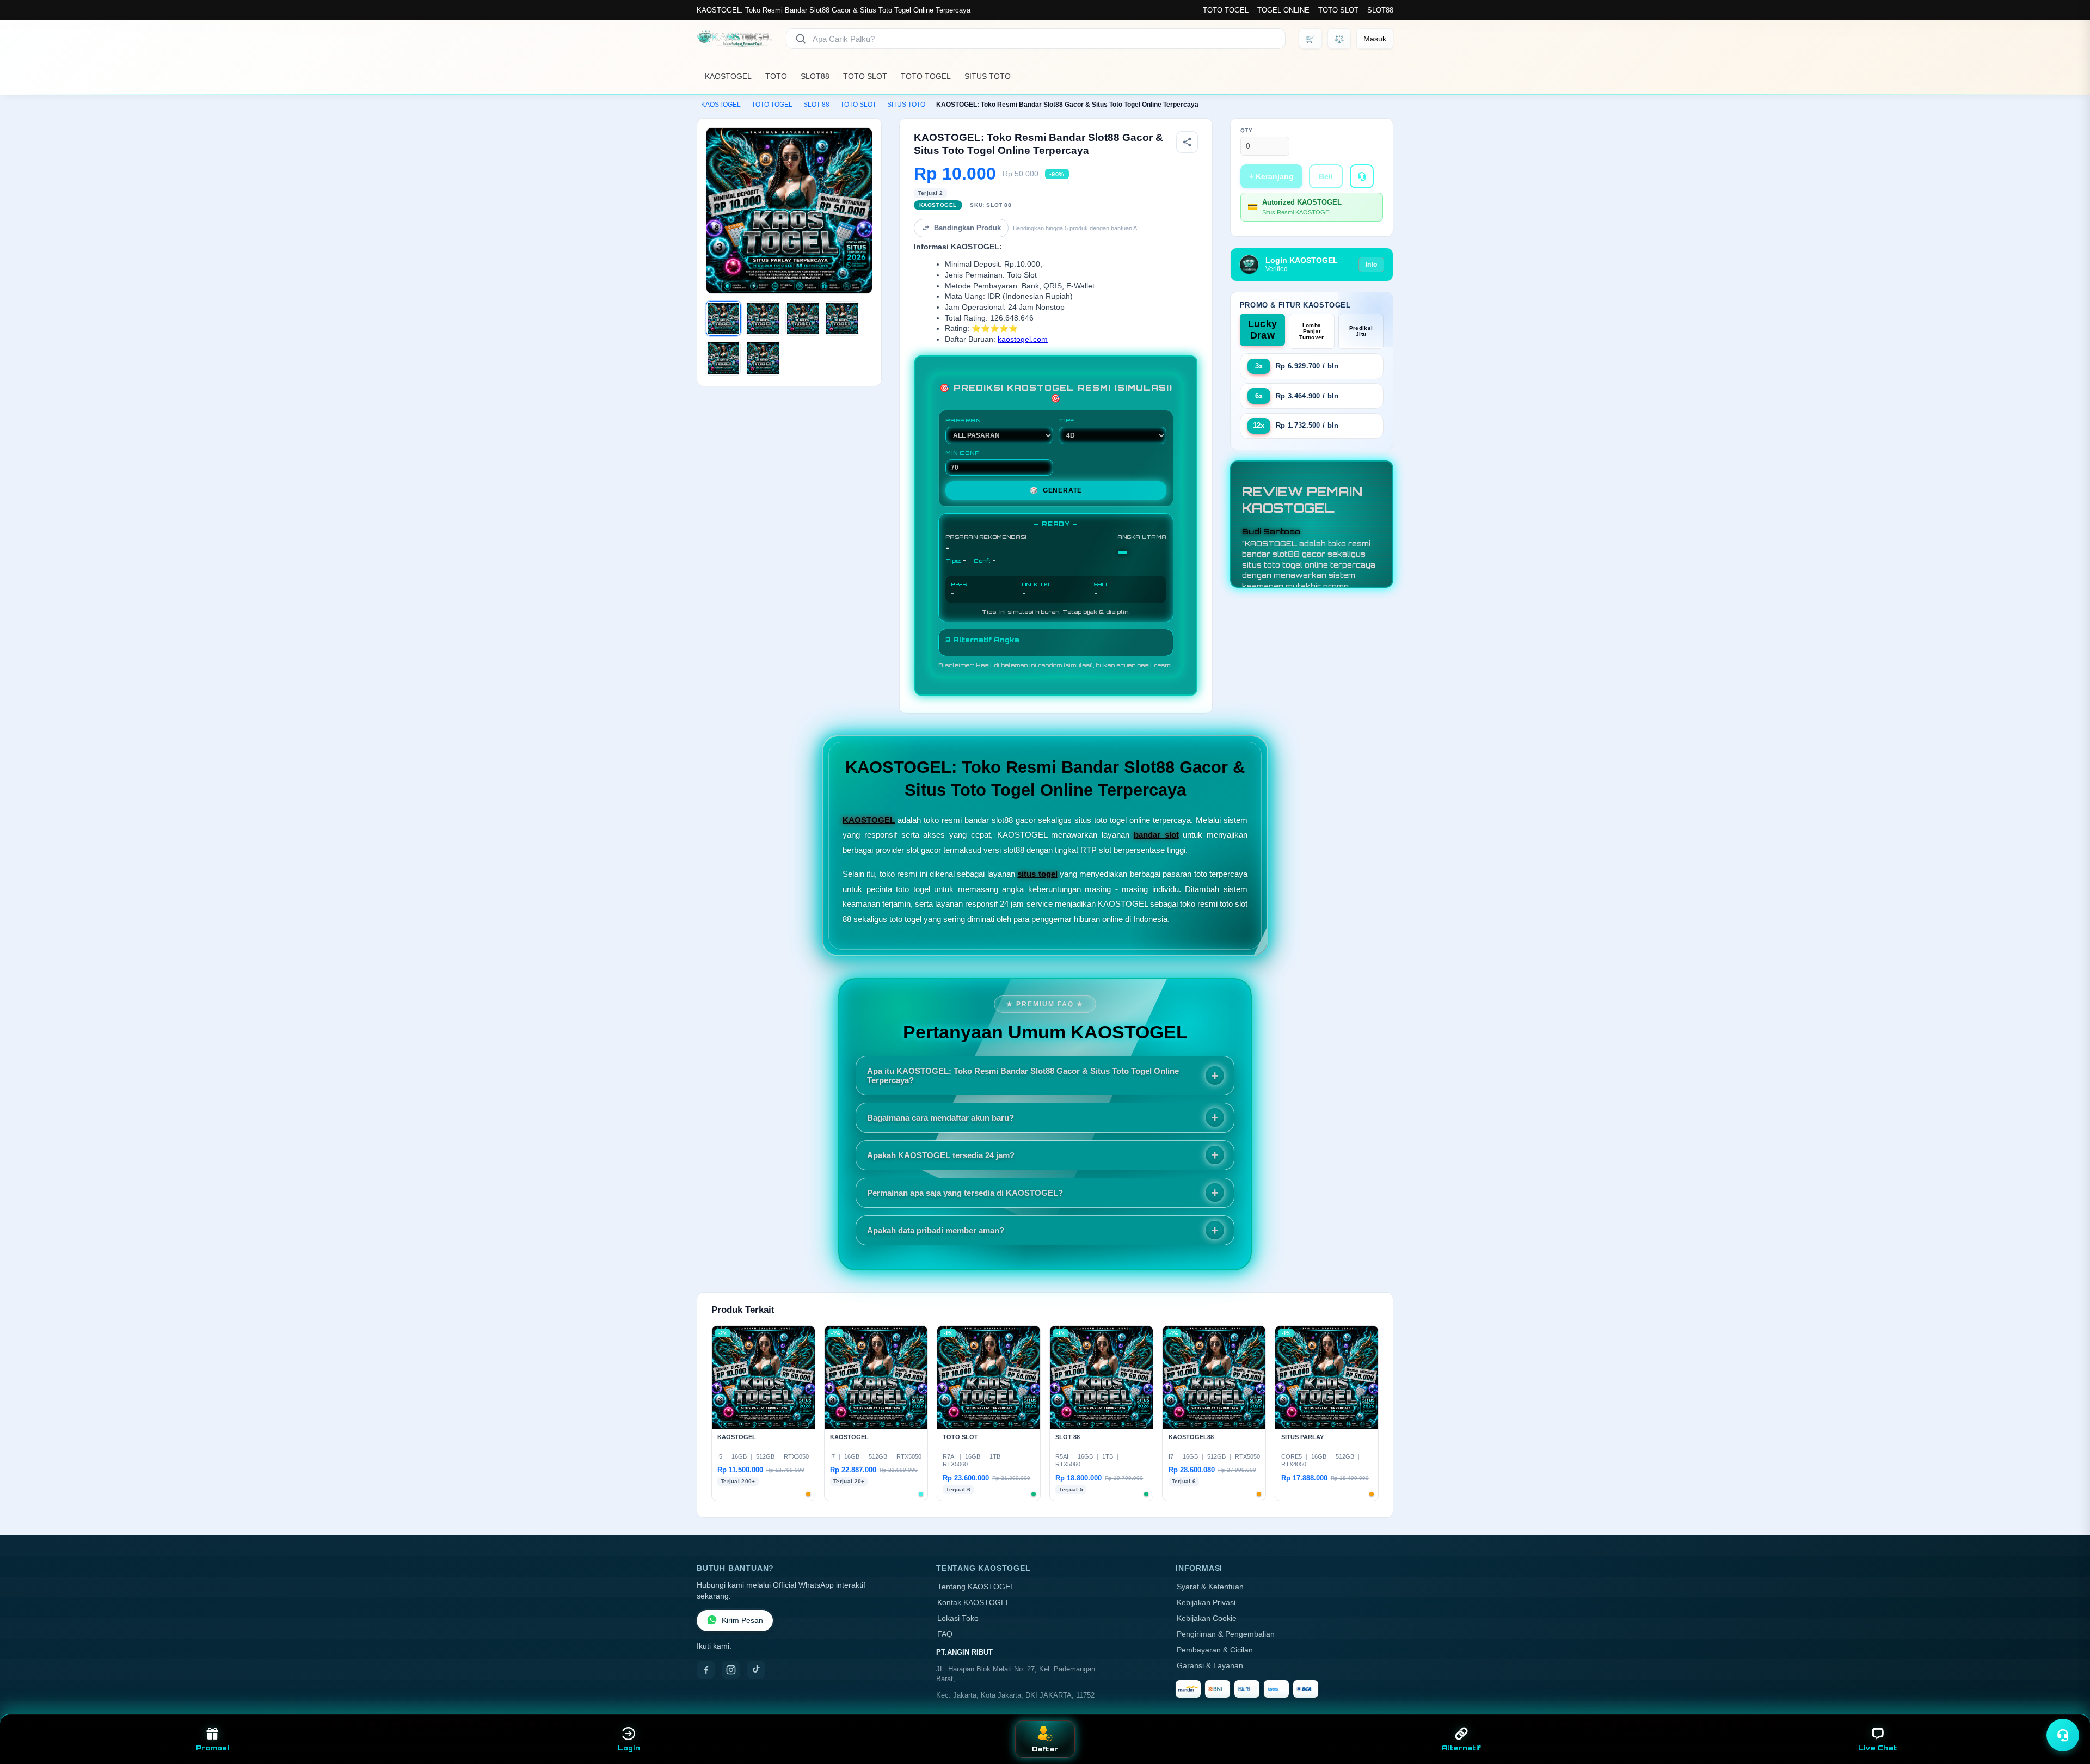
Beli (1326, 176)
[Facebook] (706, 1670)
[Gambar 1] (723, 318)
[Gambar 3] (803, 318)
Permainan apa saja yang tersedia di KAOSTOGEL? (965, 1193)
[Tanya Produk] (1362, 176)
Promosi (213, 1748)
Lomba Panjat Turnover (1311, 331)
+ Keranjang (1271, 176)
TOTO (776, 76)
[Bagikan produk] (1187, 142)
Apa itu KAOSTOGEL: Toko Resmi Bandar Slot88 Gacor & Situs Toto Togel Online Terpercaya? (1023, 1075)
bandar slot (1156, 835)
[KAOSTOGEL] (735, 39)
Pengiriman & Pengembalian (1226, 1634)
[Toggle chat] (2063, 1735)
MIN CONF (962, 453)
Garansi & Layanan (1210, 1666)
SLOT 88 (816, 105)
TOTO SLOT (1338, 10)
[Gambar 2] (763, 318)
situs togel (1037, 874)
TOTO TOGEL (1226, 10)
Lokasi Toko (958, 1618)
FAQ (945, 1634)
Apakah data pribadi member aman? (936, 1230)
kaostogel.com (1023, 339)
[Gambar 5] (723, 358)
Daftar (1045, 1749)
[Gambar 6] (763, 358)
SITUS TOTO (988, 76)
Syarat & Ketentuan (1210, 1587)
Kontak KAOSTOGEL (974, 1603)
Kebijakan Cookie (1207, 1618)
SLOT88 (1380, 10)
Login (629, 1748)
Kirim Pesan (742, 1621)
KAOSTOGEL (728, 76)
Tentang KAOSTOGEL (976, 1587)
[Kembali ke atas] (2066, 1708)
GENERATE (1056, 490)
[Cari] (801, 39)
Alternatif (1462, 1748)
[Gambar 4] (842, 318)
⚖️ (1339, 39)
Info (1371, 265)
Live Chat (1877, 1748)
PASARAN (963, 420)
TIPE (1067, 420)
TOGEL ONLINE (1283, 10)
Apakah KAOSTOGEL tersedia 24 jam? (941, 1155)
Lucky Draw (1263, 330)
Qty (1247, 130)
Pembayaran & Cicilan (1215, 1650)
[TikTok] (756, 1670)
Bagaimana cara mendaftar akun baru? (941, 1118)
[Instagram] (731, 1670)
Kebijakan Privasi (1206, 1603)
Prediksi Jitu (1361, 331)
